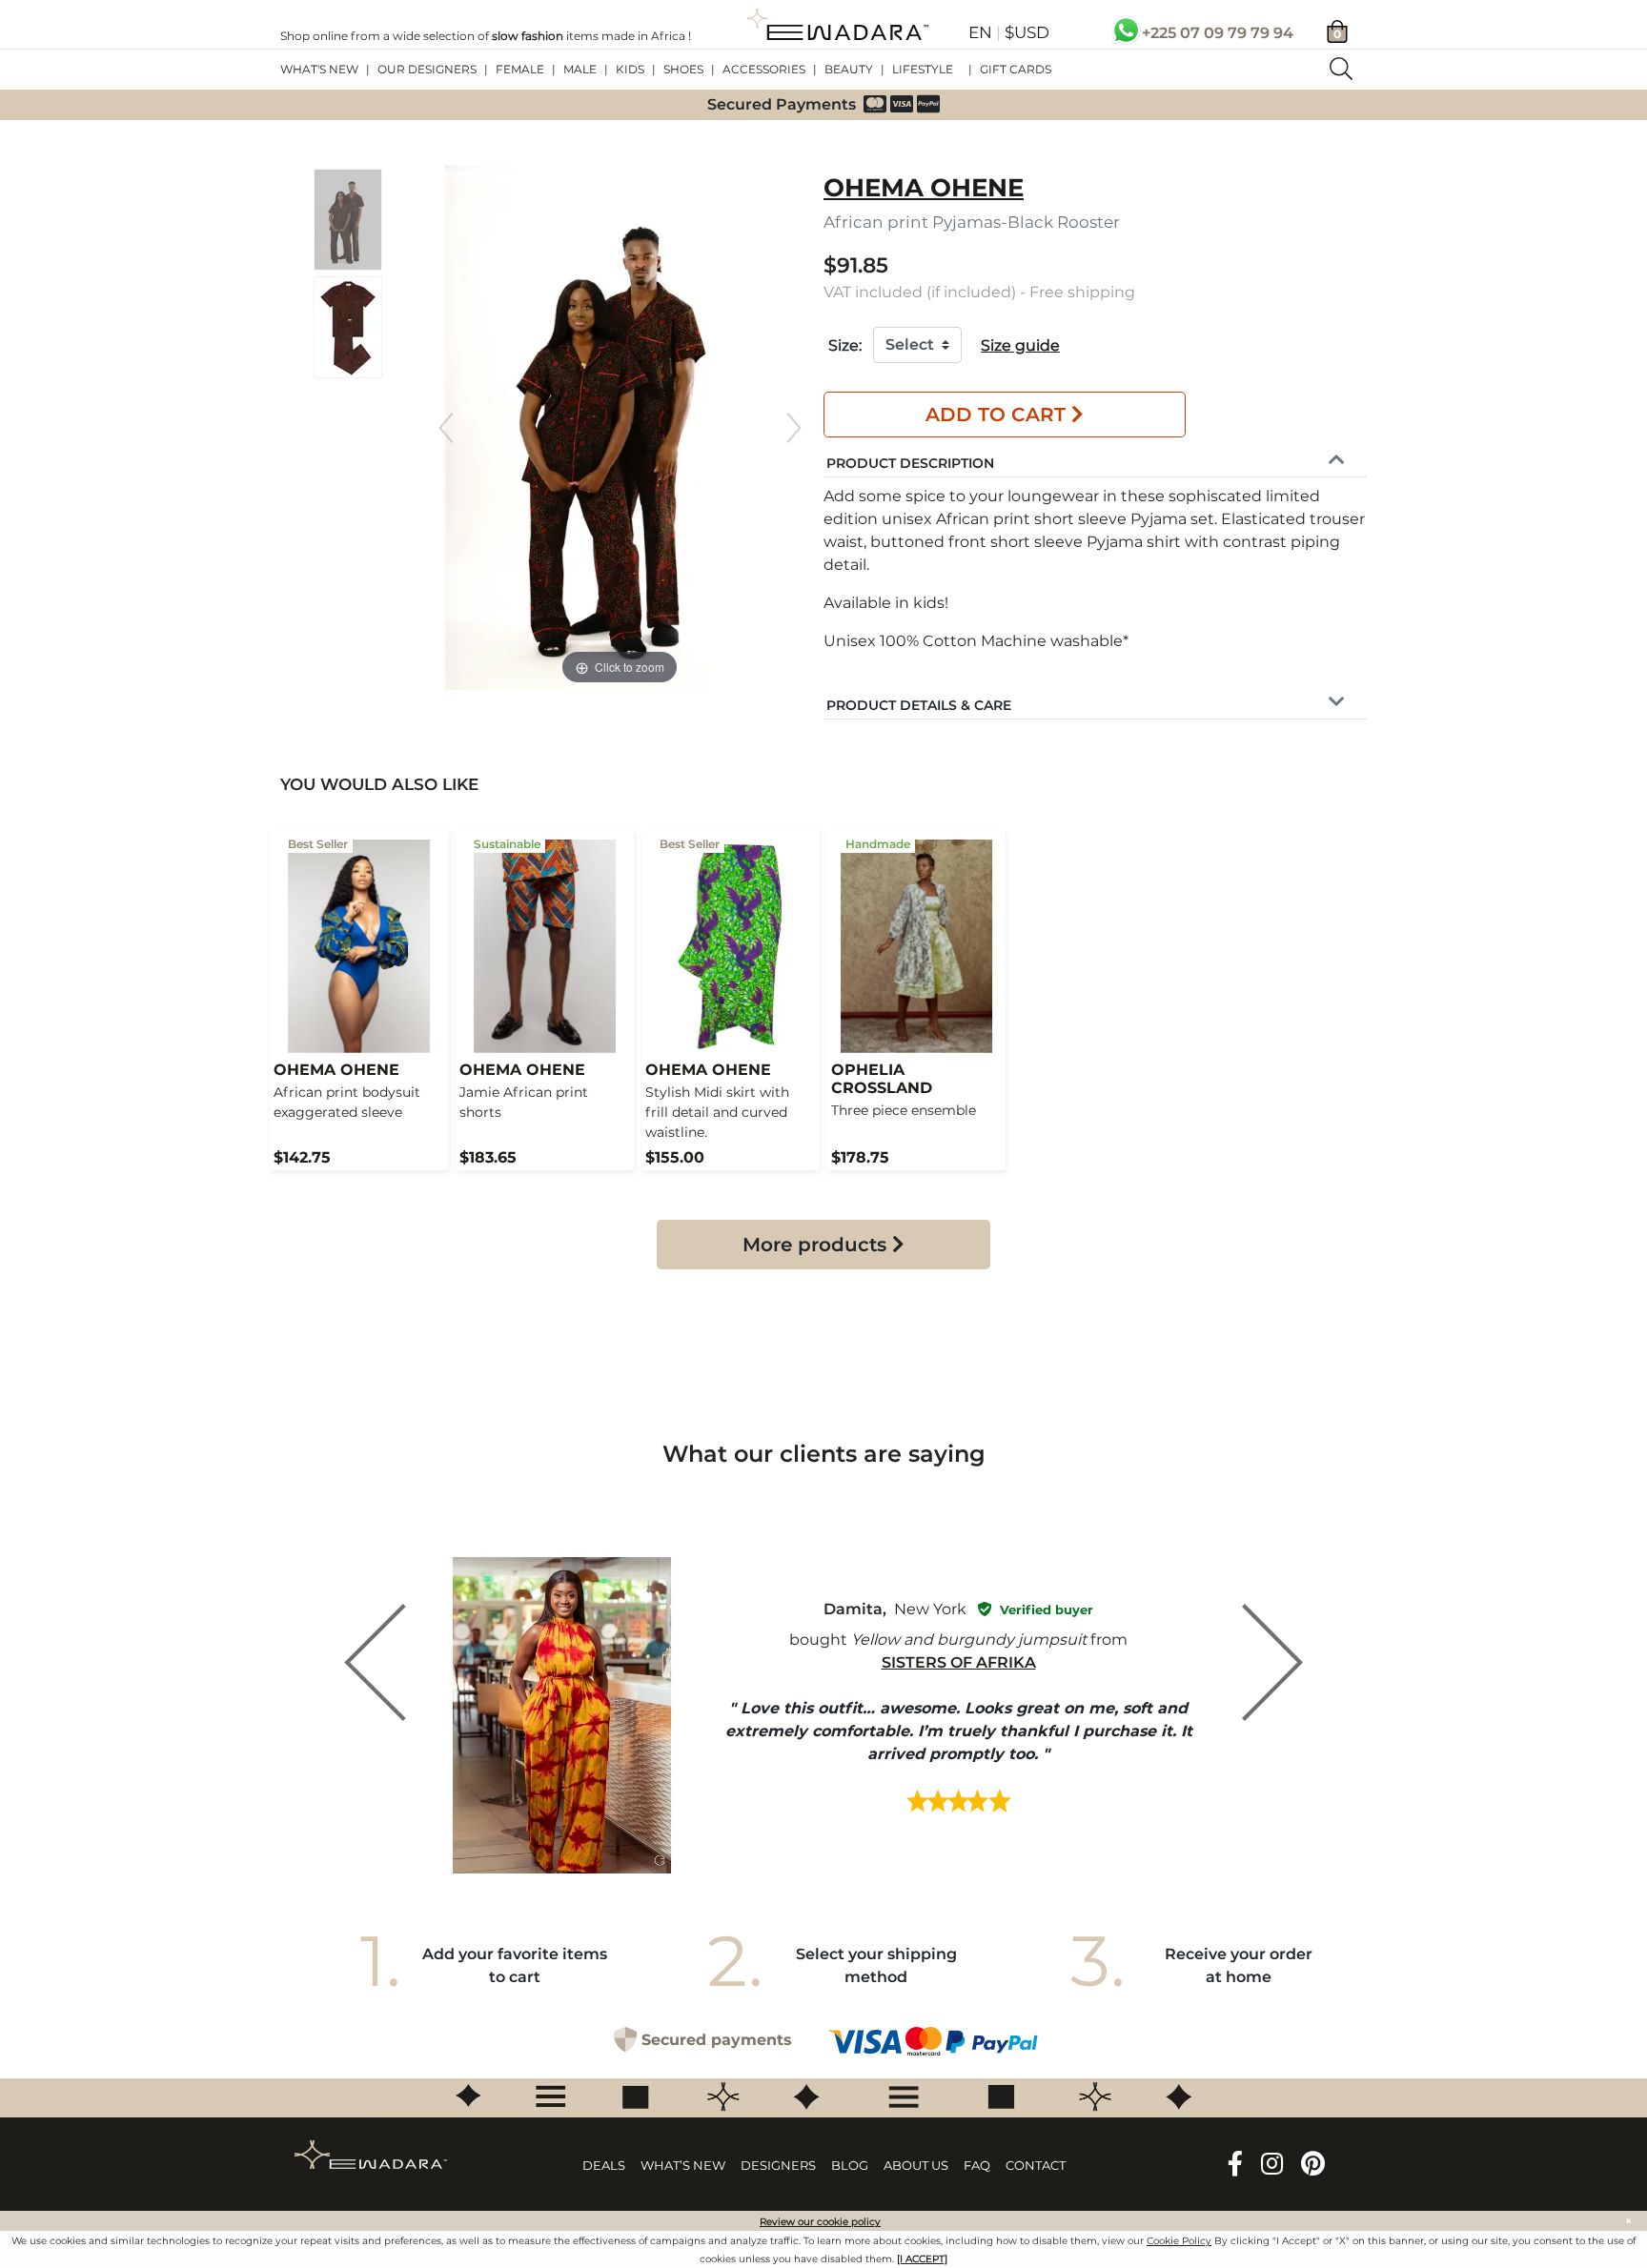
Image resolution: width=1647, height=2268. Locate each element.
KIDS (630, 69)
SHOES (683, 69)
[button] (910, 461)
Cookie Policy (1179, 2242)
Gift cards (1016, 69)
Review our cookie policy (820, 2222)
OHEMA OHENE (924, 188)
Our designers (427, 69)
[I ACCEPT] (922, 2260)
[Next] (794, 428)
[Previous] (446, 428)
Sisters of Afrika (959, 1662)
